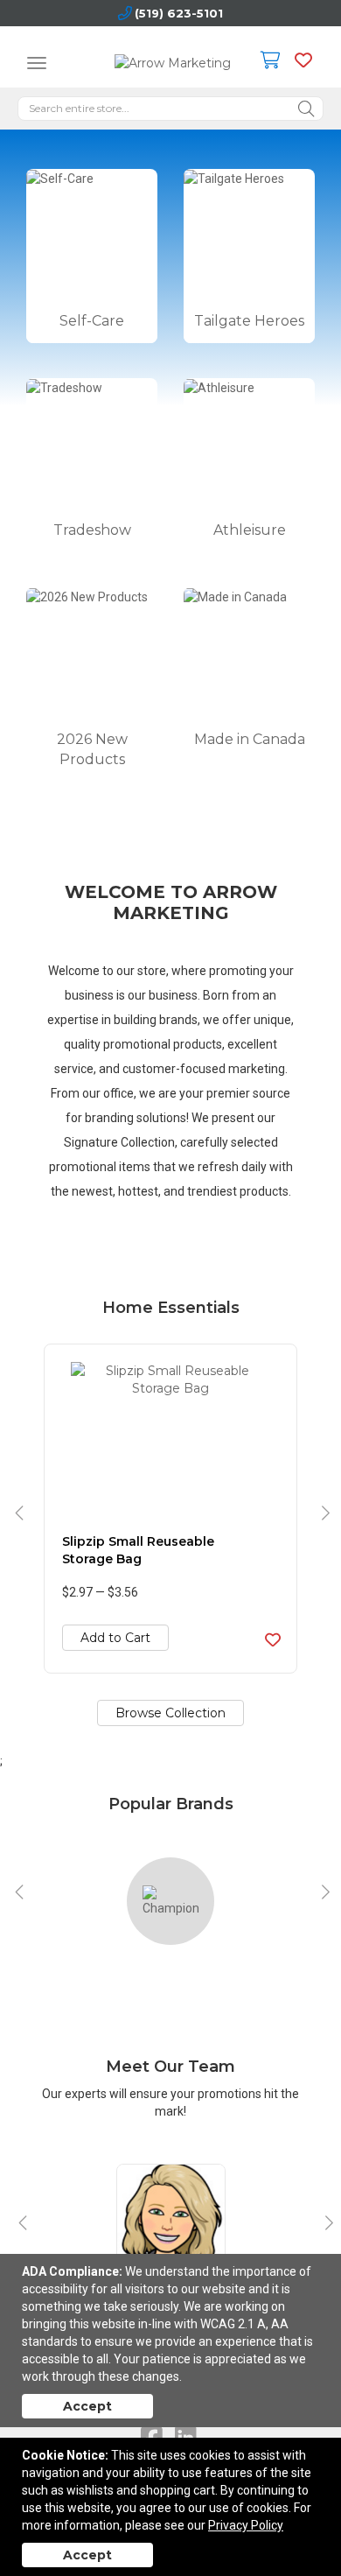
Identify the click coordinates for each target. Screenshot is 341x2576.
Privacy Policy (246, 2525)
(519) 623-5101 (179, 13)
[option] (170, 1509)
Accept (87, 2406)
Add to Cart (115, 1638)
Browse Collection (170, 1713)
